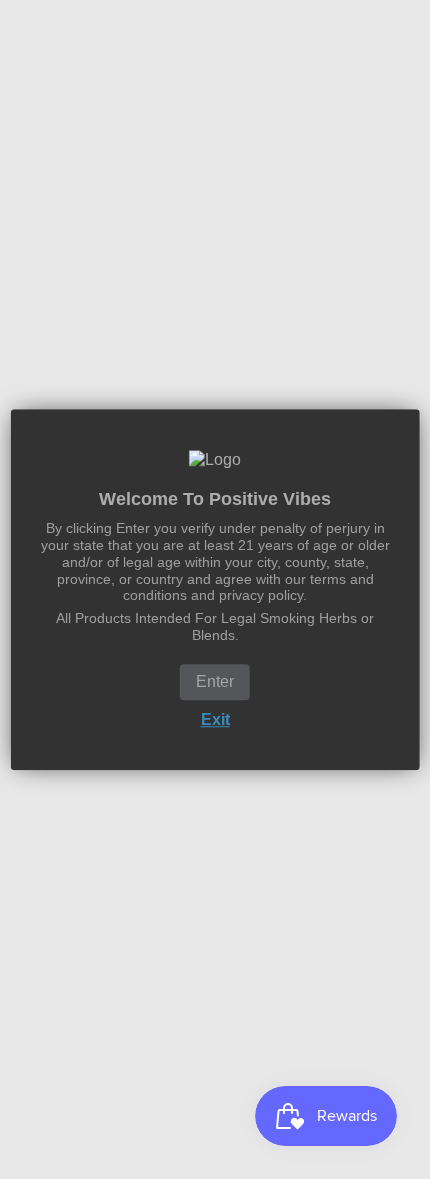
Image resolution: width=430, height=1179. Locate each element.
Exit (215, 719)
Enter (215, 681)
